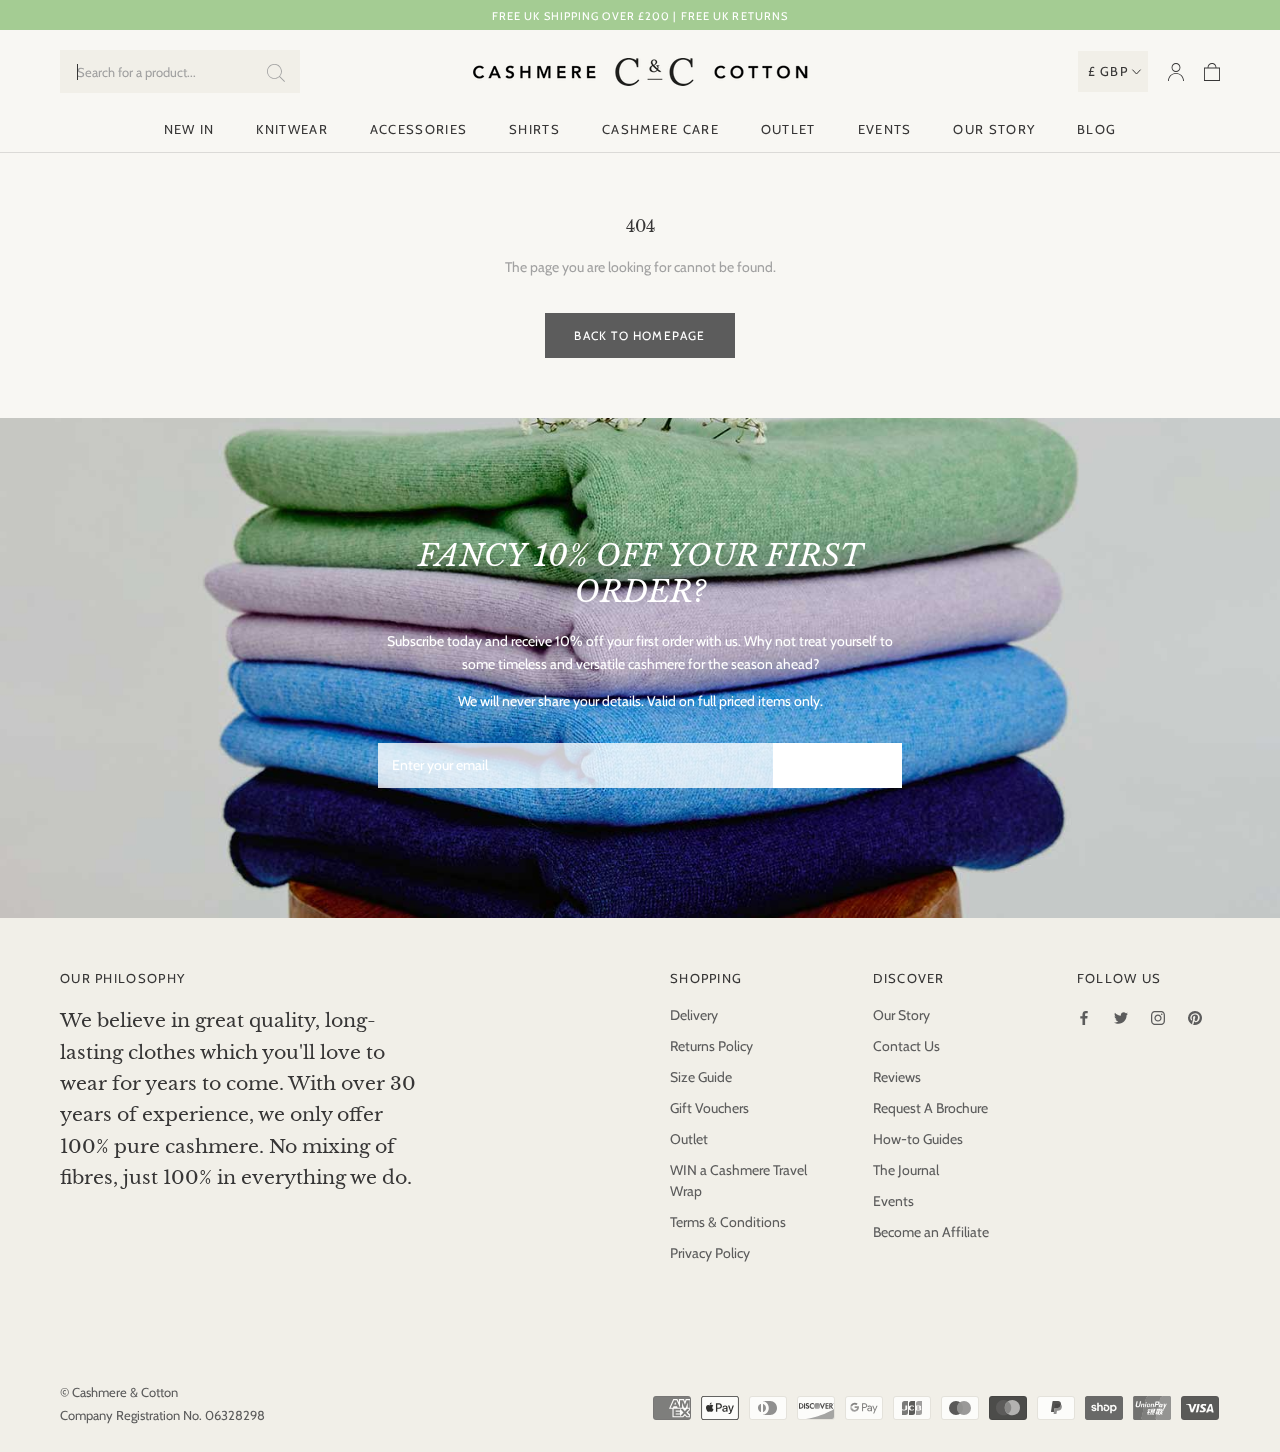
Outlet (788, 129)
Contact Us (906, 1046)
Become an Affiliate (931, 1232)
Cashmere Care (660, 129)
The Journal (906, 1170)
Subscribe (838, 765)
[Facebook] (1084, 1016)
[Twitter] (1121, 1016)
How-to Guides (918, 1139)
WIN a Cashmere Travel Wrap (738, 1180)
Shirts (534, 129)
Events (885, 129)
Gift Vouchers (709, 1108)
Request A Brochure (930, 1108)
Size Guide (701, 1077)
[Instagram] (1158, 1016)
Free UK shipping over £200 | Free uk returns (640, 16)
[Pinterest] (1195, 1016)
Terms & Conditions (728, 1222)
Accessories (418, 129)
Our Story (994, 129)
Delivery (694, 1015)
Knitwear (291, 129)
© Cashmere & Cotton (119, 1392)
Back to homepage (639, 335)
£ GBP (1108, 71)
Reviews (897, 1077)
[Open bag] (1212, 72)
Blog (1096, 129)
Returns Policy (711, 1046)
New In (189, 129)
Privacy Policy (710, 1253)
